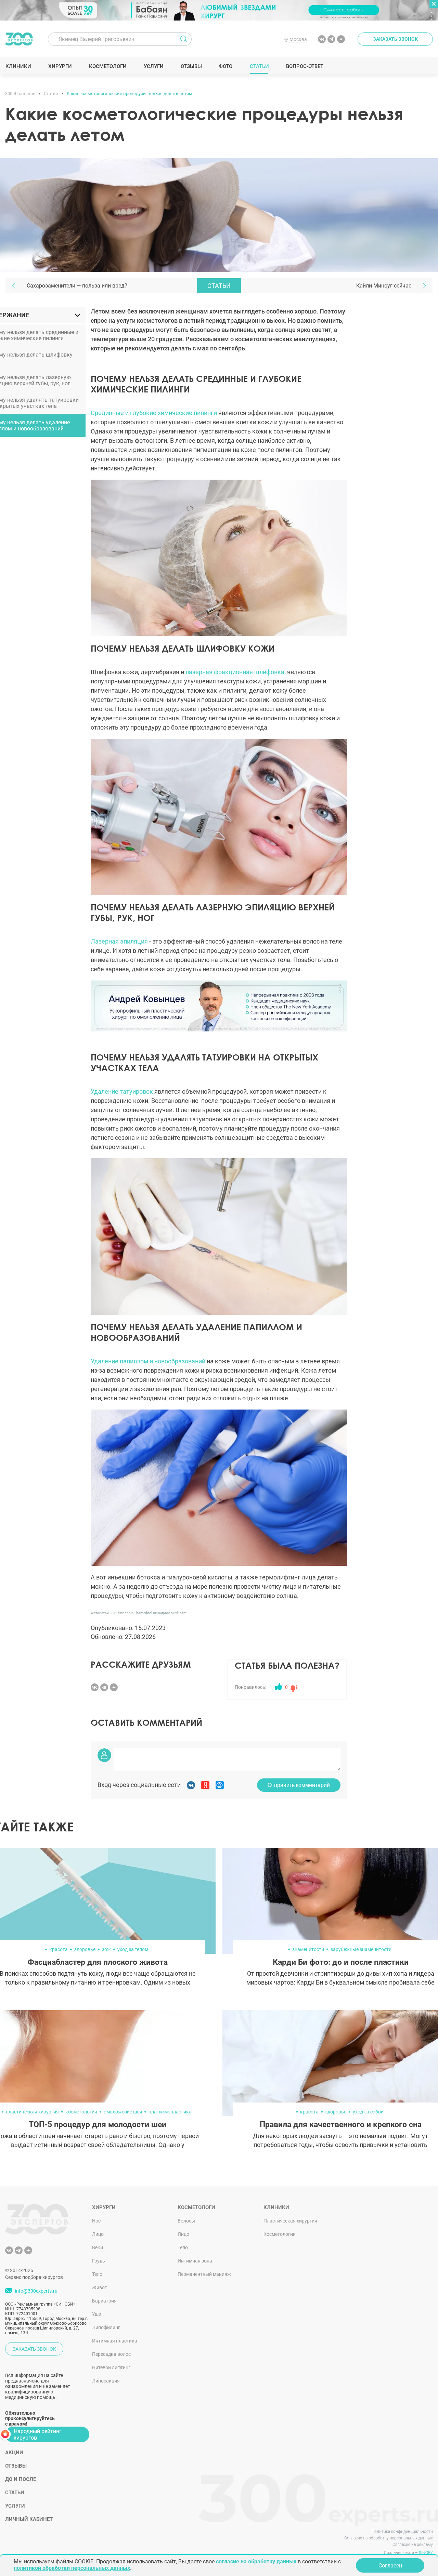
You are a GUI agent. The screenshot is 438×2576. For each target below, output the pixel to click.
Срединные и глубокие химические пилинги (154, 413)
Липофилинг (106, 2327)
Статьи (259, 66)
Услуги (153, 66)
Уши (97, 2314)
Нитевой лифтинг (111, 2367)
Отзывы (191, 66)
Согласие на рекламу (413, 2545)
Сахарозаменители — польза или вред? (77, 286)
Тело (97, 2274)
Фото (225, 66)
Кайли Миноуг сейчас (384, 286)
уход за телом (133, 1949)
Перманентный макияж (204, 2274)
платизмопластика (170, 2112)
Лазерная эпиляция (119, 941)
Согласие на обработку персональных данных (389, 2538)
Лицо (98, 2234)
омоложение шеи (123, 2112)
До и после (21, 2479)
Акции (14, 2453)
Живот (100, 2287)
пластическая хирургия (32, 2112)
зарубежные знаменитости (361, 1949)
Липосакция (106, 2381)
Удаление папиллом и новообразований (148, 1361)
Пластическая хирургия (290, 2221)
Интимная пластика (115, 2341)
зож (106, 1949)
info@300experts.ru (36, 2291)
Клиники (18, 66)
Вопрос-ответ (304, 66)
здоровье (85, 1949)
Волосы (186, 2221)
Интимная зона (195, 2261)
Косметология (280, 2234)
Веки (98, 2247)
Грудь (99, 2261)
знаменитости (308, 1949)
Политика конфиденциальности (402, 2532)
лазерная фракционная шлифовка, (236, 672)
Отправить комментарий (299, 1785)
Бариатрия (104, 2301)
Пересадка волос (111, 2354)
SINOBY (426, 2553)
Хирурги (60, 66)
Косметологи (107, 66)
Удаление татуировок (122, 1091)
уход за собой (368, 2112)
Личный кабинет (29, 2519)
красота (59, 1949)
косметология (81, 2112)
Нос (96, 2221)
